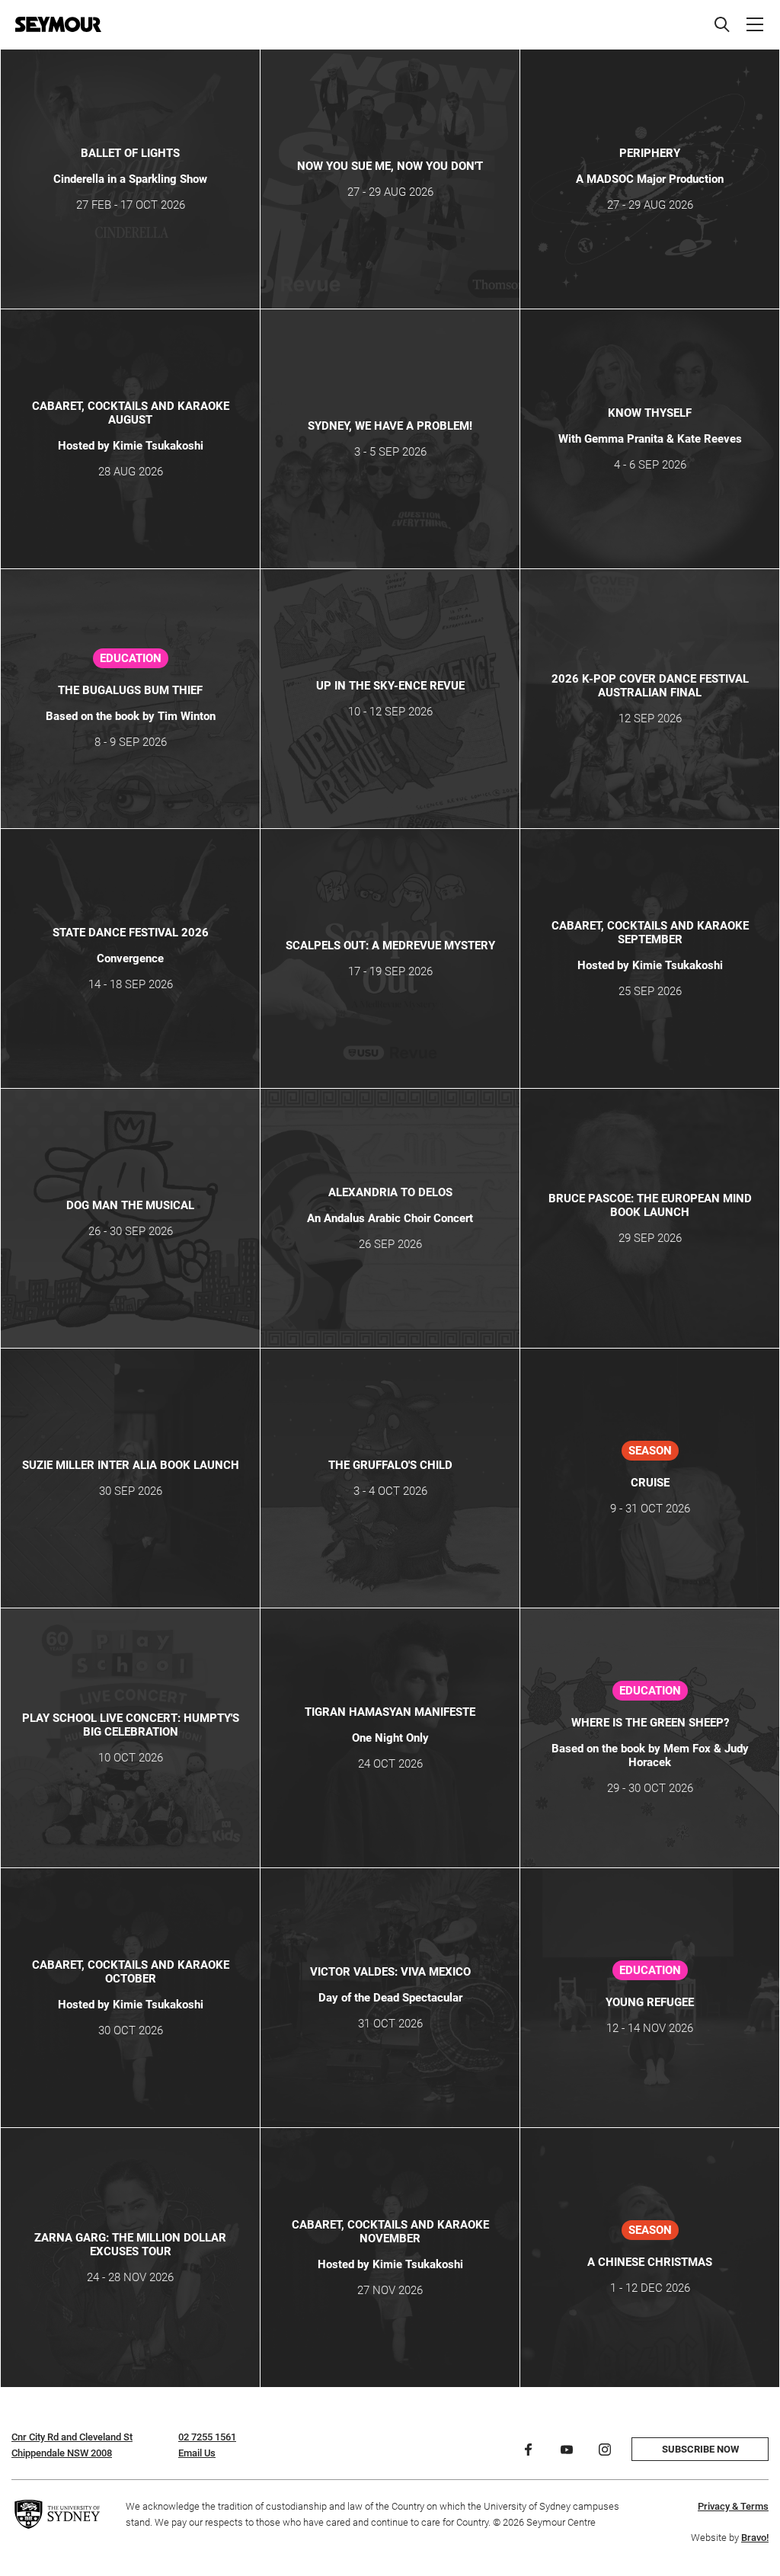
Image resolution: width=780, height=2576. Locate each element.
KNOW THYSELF (650, 413)
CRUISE (650, 1483)
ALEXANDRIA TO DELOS (390, 1192)
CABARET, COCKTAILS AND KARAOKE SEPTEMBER (650, 933)
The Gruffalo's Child (390, 1465)
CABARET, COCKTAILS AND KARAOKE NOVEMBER (390, 2232)
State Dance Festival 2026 (131, 933)
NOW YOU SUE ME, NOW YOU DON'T (390, 166)
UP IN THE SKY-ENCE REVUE (390, 686)
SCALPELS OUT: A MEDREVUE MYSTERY (390, 946)
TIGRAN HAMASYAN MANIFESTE (390, 1712)
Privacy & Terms (733, 2506)
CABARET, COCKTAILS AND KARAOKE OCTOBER (131, 1972)
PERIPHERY (650, 153)
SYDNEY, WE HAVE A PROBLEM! (390, 426)
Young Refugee (650, 2002)
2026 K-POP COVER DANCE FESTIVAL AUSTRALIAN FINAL (650, 686)
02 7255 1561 (207, 2437)
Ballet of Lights (130, 153)
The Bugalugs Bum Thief (130, 690)
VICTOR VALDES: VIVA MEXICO (390, 1972)
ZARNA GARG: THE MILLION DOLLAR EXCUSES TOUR (130, 2245)
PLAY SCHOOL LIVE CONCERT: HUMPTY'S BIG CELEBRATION (131, 1725)
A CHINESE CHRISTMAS (650, 2262)
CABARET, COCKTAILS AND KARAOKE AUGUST (131, 413)
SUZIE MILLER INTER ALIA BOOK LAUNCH (131, 1465)
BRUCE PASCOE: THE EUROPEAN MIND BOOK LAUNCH (650, 1205)
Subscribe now (700, 2449)
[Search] (722, 24)
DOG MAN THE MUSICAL (130, 1205)
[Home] (58, 24)
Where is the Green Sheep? (650, 1723)
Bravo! (755, 2538)
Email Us (197, 2453)
